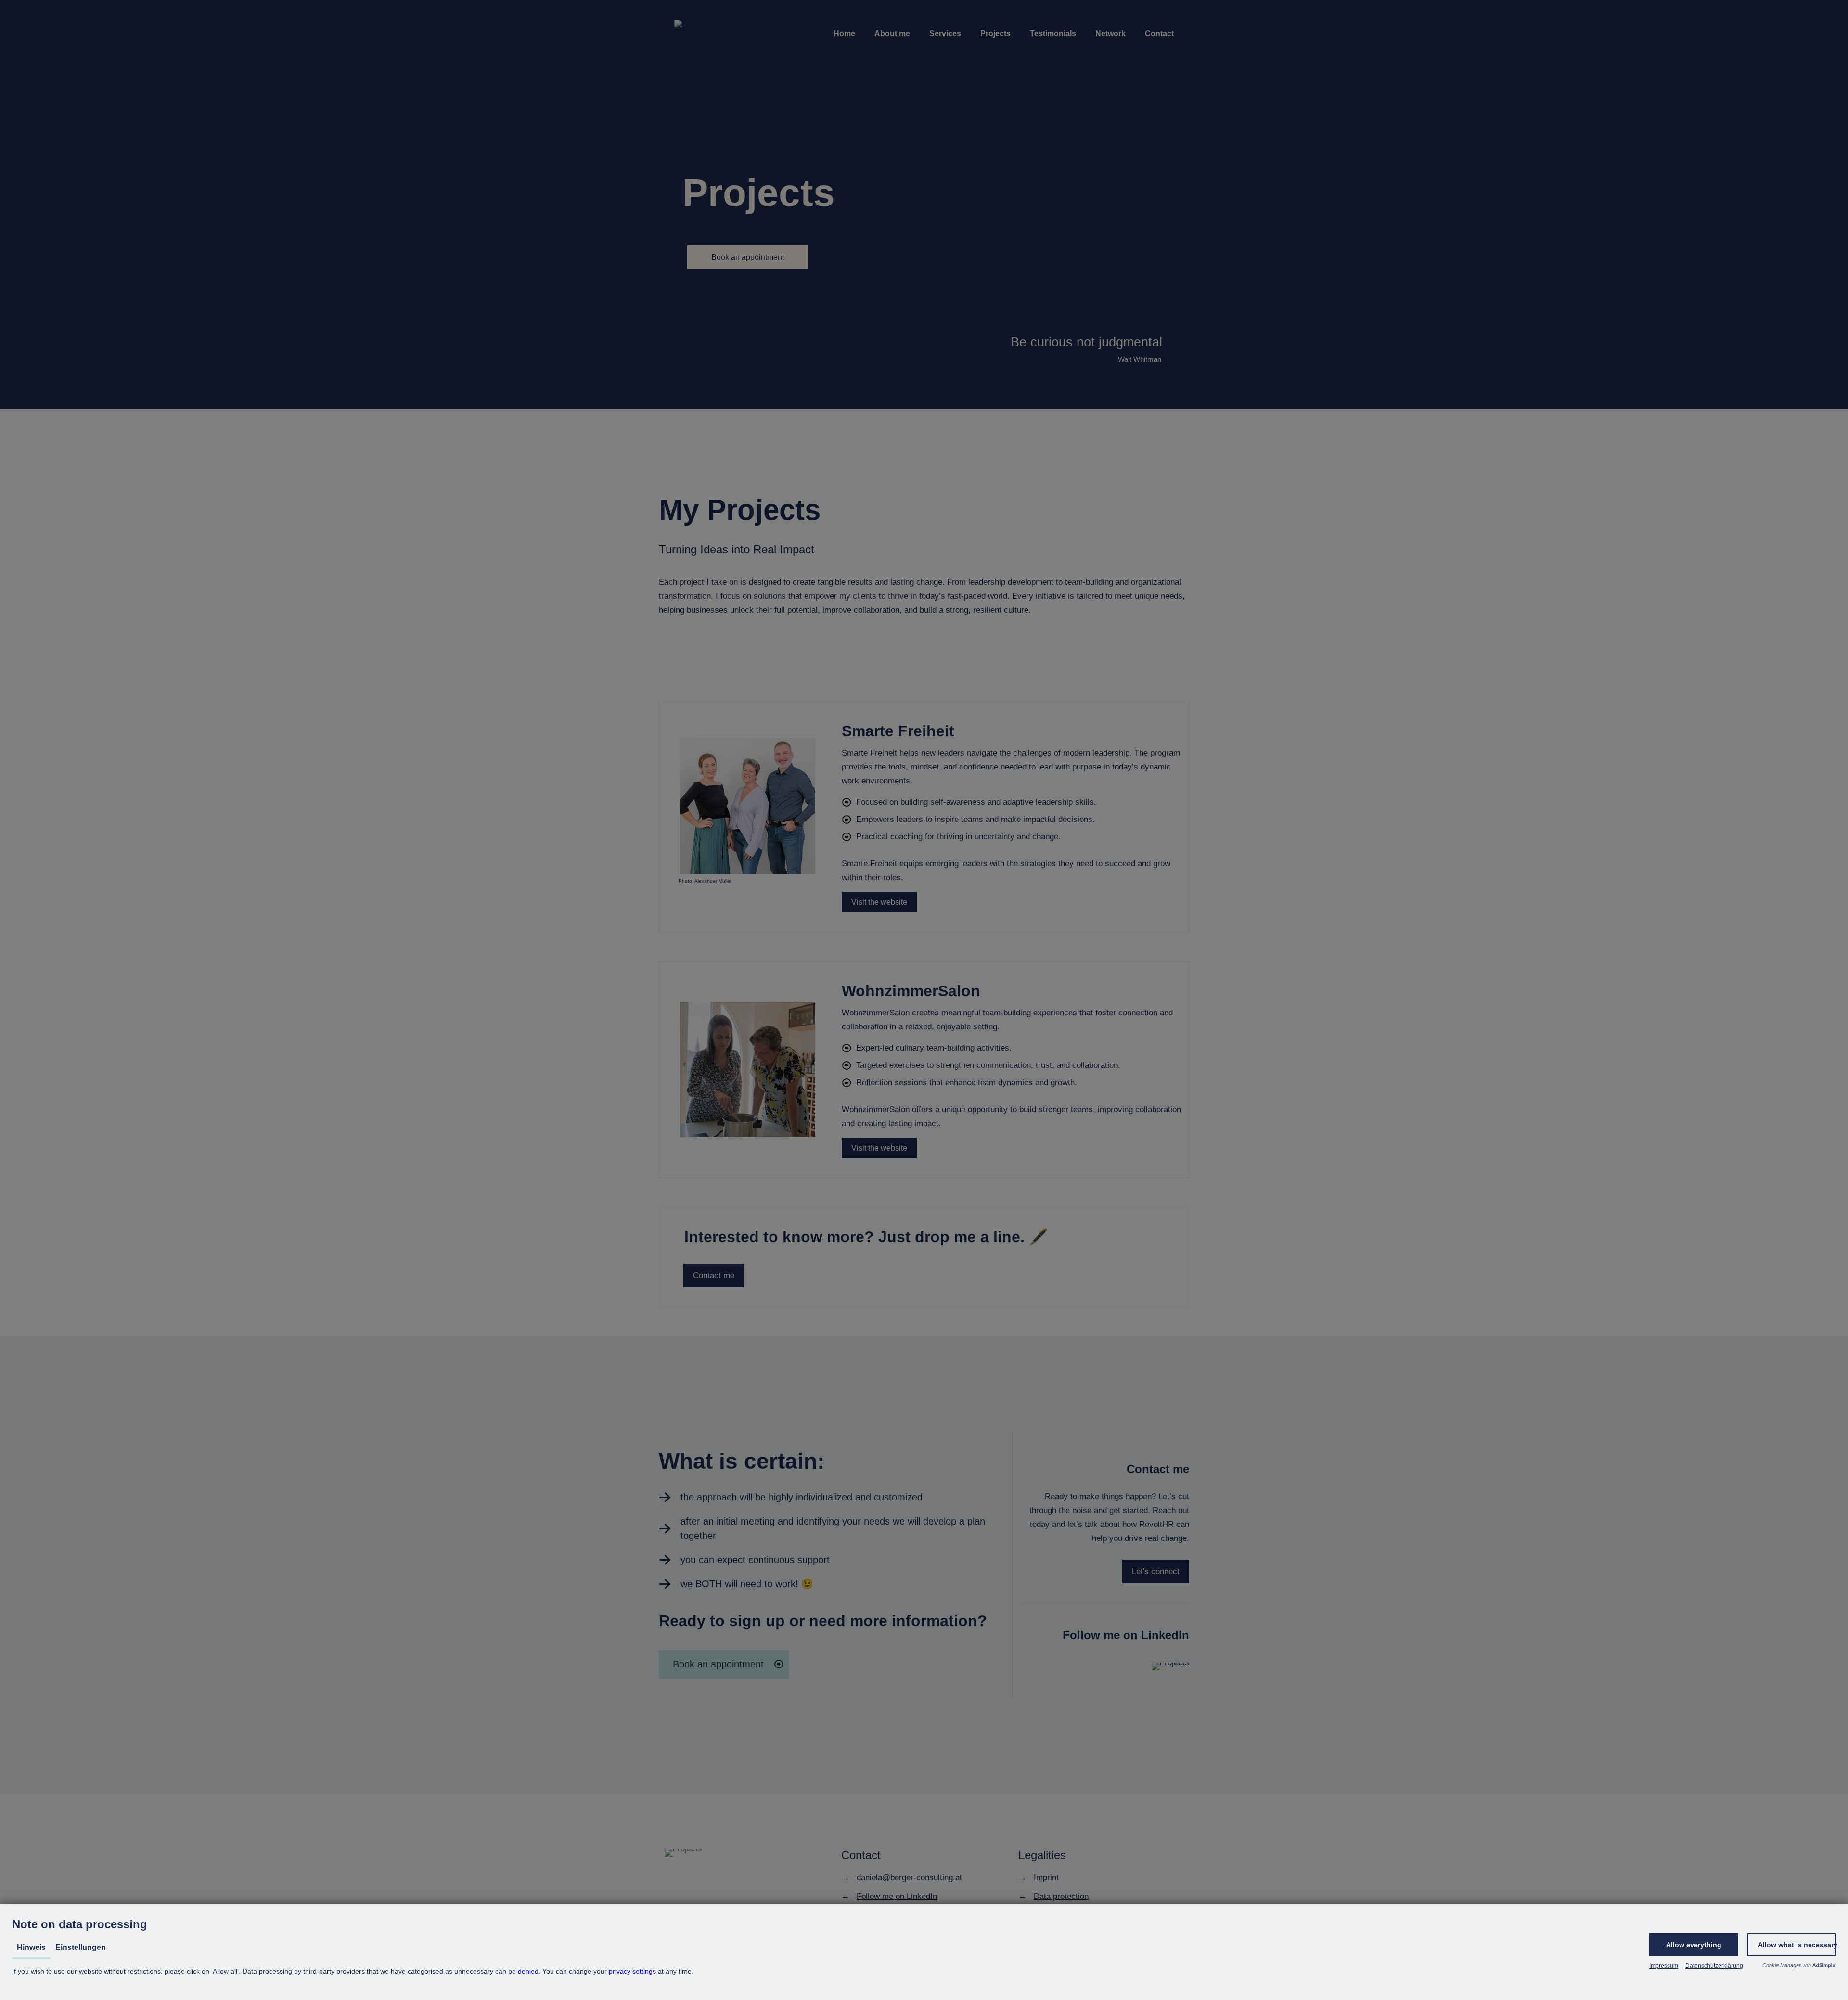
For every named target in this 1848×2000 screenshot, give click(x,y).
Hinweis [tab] (31, 1947)
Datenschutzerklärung (1714, 1966)
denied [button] (528, 1971)
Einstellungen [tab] (81, 1947)
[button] (1694, 1944)
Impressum (1664, 1966)
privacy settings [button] (632, 1971)
